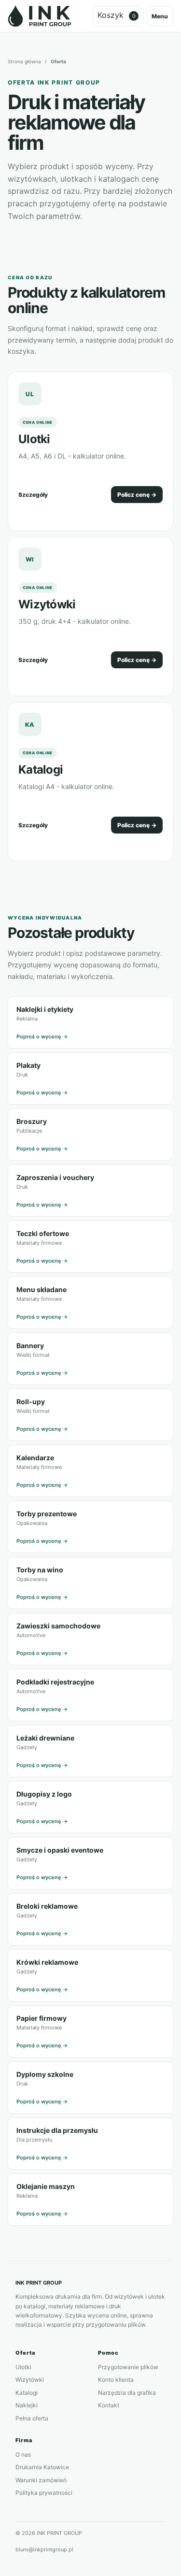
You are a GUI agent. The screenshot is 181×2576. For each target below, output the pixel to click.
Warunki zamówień (41, 2480)
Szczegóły (33, 495)
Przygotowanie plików (128, 2367)
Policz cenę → (137, 495)
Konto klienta (116, 2380)
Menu (160, 16)
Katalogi (41, 770)
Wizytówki (47, 604)
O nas (23, 2454)
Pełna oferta (32, 2418)
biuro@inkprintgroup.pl (44, 2549)
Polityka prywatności (44, 2493)
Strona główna (24, 61)
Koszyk (117, 15)
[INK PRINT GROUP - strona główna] (40, 16)
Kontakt (109, 2405)
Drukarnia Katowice (42, 2467)
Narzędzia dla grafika (127, 2393)
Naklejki (27, 2405)
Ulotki (34, 439)
